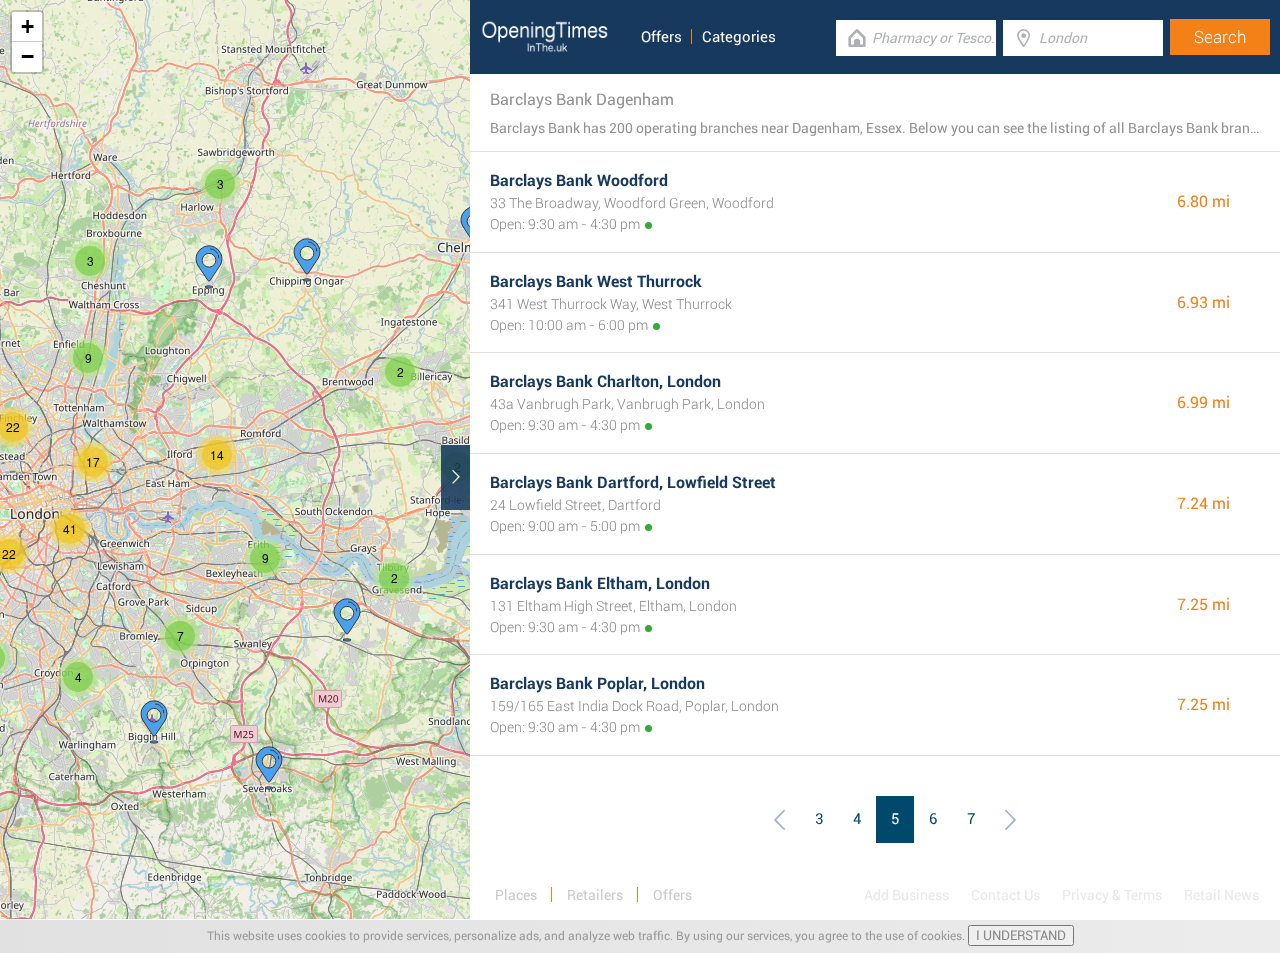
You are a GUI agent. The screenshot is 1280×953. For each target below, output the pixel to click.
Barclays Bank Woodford (579, 180)
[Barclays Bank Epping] (209, 267)
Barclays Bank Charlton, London (605, 381)
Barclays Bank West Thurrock (596, 281)
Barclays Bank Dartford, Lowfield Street (633, 482)
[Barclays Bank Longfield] (347, 620)
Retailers (595, 895)
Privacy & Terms (1112, 895)
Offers (661, 37)
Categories (739, 37)
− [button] (27, 56)
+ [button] (27, 26)
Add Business (906, 895)
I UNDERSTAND (1021, 935)
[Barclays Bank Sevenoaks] (269, 768)
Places (516, 895)
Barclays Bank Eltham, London (600, 583)
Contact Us (1005, 895)
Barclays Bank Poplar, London (597, 683)
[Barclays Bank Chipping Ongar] (307, 260)
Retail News (1221, 895)
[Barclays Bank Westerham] (154, 722)
